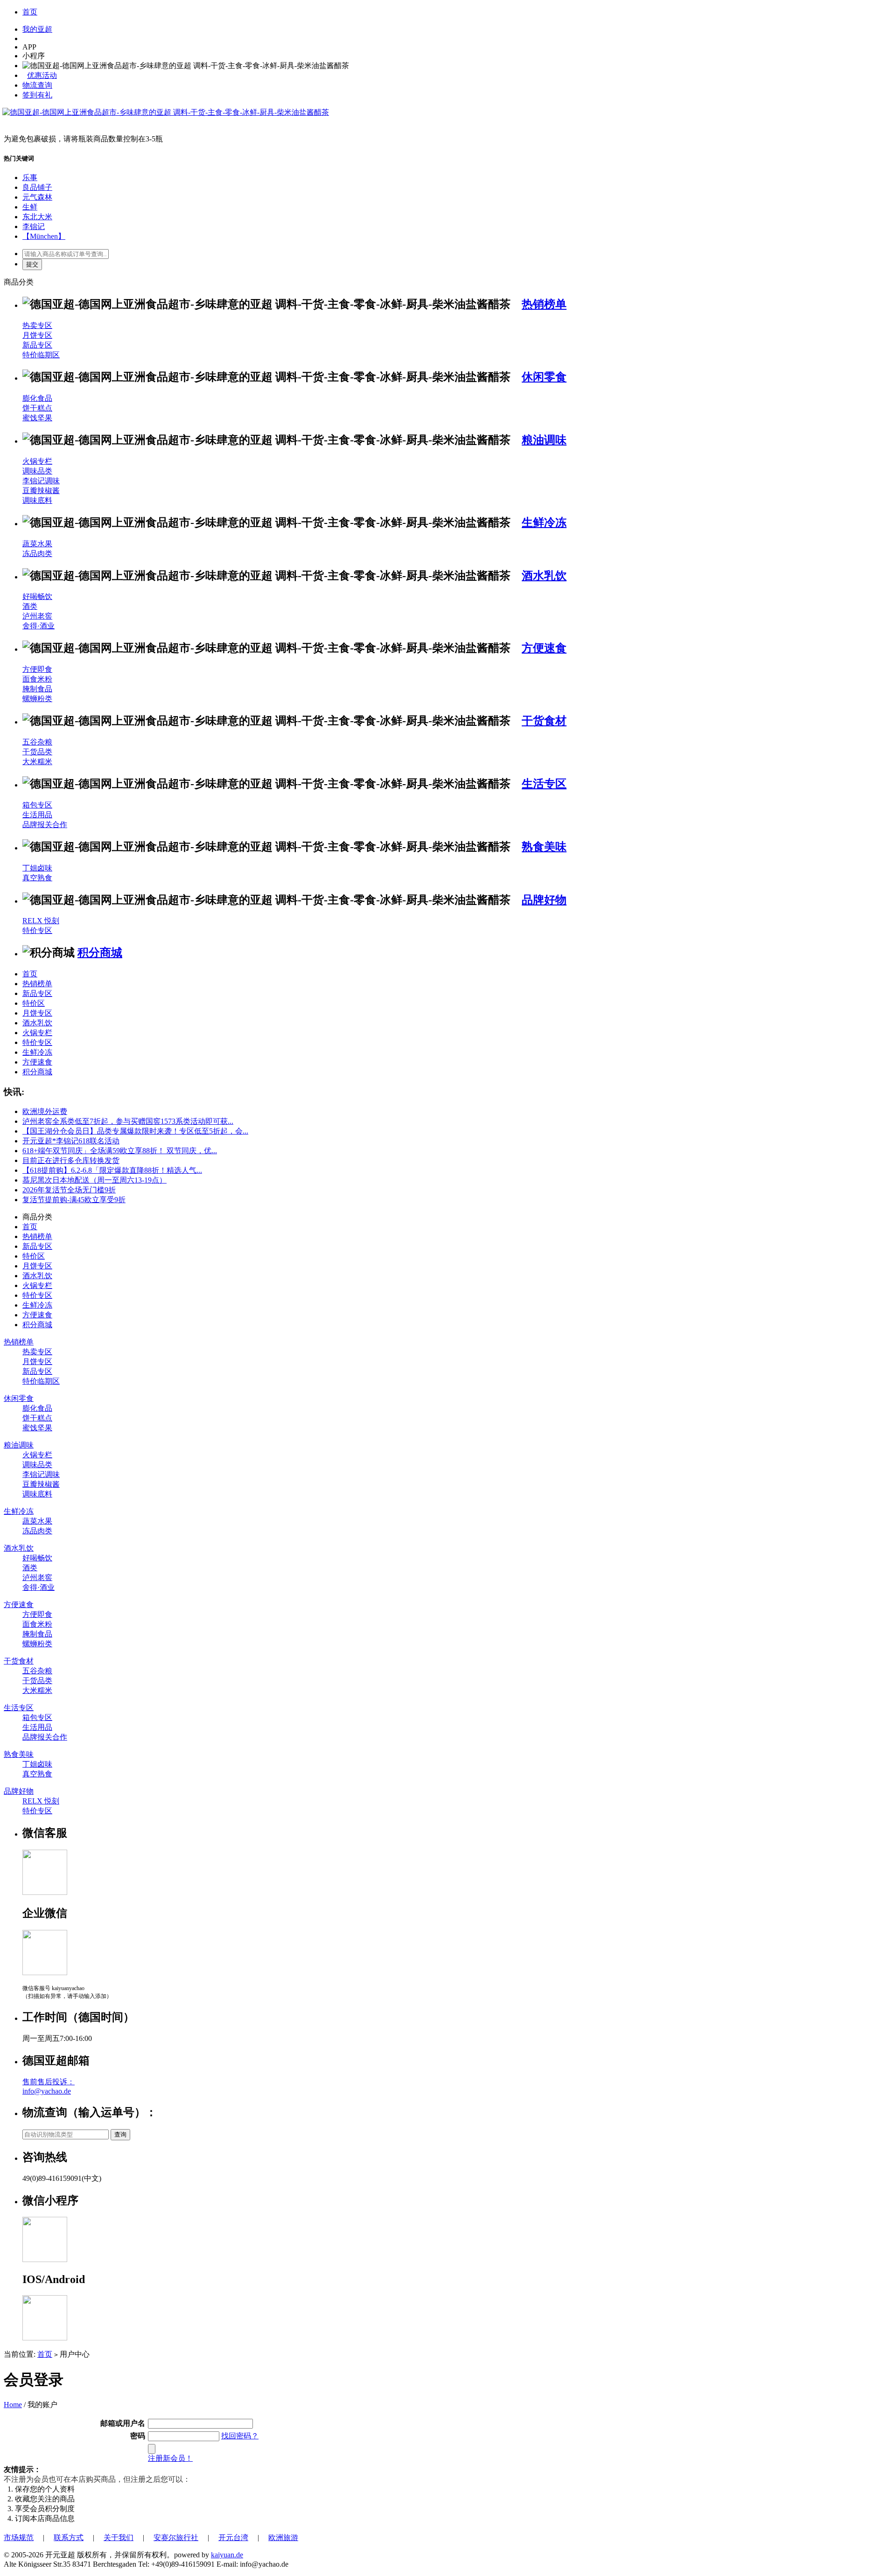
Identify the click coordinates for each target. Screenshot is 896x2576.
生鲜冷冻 (544, 522)
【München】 (44, 236)
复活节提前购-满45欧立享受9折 (74, 1200)
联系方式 (69, 2538)
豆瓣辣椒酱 (41, 491)
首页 (30, 12)
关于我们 (119, 2538)
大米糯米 (37, 762)
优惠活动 (42, 75)
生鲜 (30, 207)
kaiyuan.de (227, 2555)
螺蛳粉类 (37, 699)
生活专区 (544, 784)
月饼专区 (37, 335)
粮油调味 (544, 440)
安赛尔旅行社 (176, 2538)
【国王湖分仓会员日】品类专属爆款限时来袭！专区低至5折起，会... (135, 1131)
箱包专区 (37, 805)
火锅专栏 (37, 461)
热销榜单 (544, 304)
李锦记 (34, 226)
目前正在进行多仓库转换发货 (71, 1160)
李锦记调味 (41, 481)
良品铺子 (37, 187)
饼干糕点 (37, 408)
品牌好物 (544, 900)
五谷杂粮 (37, 742)
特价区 (34, 1003)
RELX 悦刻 (41, 921)
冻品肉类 (37, 553)
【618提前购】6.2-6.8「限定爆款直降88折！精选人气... (112, 1170)
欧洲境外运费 (45, 1111)
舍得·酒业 (38, 626)
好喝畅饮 (37, 596)
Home (13, 2405)
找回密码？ (240, 2436)
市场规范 (19, 2538)
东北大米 (37, 217)
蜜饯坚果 (37, 418)
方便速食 (544, 648)
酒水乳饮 (544, 576)
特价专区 (37, 930)
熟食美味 (544, 847)
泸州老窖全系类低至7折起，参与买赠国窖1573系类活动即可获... (128, 1121)
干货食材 (544, 721)
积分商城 (100, 953)
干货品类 (37, 752)
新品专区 (37, 345)
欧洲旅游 (283, 2538)
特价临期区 (41, 355)
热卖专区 (37, 325)
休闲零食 (544, 377)
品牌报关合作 (45, 825)
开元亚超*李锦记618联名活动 (71, 1141)
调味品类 (37, 471)
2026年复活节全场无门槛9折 (69, 1190)
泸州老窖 (37, 616)
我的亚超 (37, 29)
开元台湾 (233, 2538)
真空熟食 (37, 878)
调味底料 (37, 500)
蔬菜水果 (37, 544)
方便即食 (37, 669)
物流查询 (37, 85)
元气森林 (37, 197)
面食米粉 (37, 679)
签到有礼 (37, 95)
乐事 (30, 178)
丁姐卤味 (37, 868)
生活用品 (37, 815)
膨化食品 (37, 398)
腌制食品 (37, 689)
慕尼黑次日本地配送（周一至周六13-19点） (94, 1180)
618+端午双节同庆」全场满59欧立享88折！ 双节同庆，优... (120, 1151)
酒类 (30, 606)
